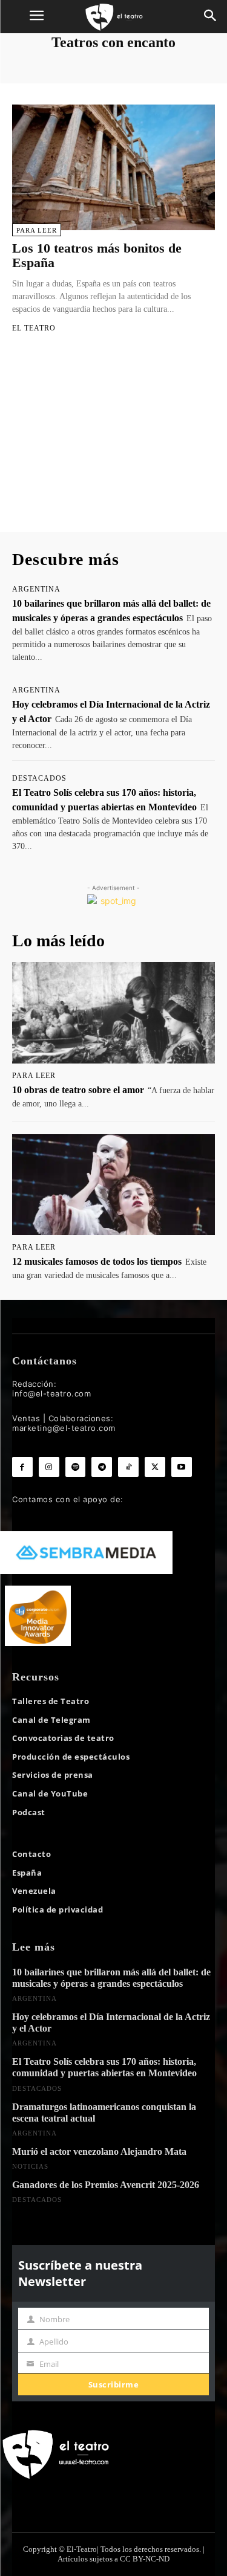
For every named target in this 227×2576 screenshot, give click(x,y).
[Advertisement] (113, 444)
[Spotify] (76, 1467)
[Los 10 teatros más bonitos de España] (113, 167)
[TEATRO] (113, 17)
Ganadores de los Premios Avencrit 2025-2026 (106, 2185)
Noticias (30, 2166)
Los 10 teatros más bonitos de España (97, 255)
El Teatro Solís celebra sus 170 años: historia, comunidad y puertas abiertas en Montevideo (104, 2067)
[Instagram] (49, 1467)
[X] (155, 1467)
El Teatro (34, 328)
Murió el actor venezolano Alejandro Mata (99, 2152)
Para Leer (37, 230)
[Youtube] (182, 1467)
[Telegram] (102, 1467)
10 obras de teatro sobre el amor (78, 1090)
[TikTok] (128, 1467)
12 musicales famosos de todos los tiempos (97, 1261)
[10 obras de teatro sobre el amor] (113, 1013)
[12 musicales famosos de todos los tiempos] (113, 1185)
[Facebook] (22, 1467)
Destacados (39, 778)
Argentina (36, 589)
